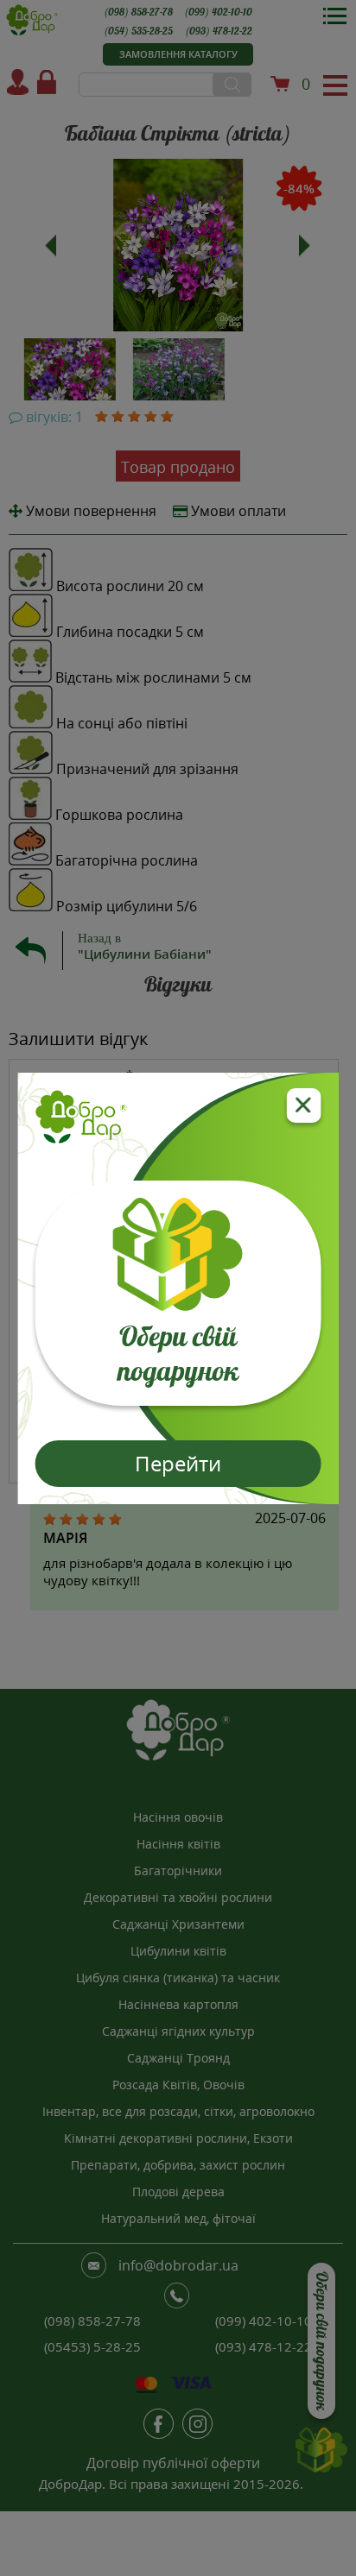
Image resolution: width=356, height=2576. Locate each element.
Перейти (178, 1463)
